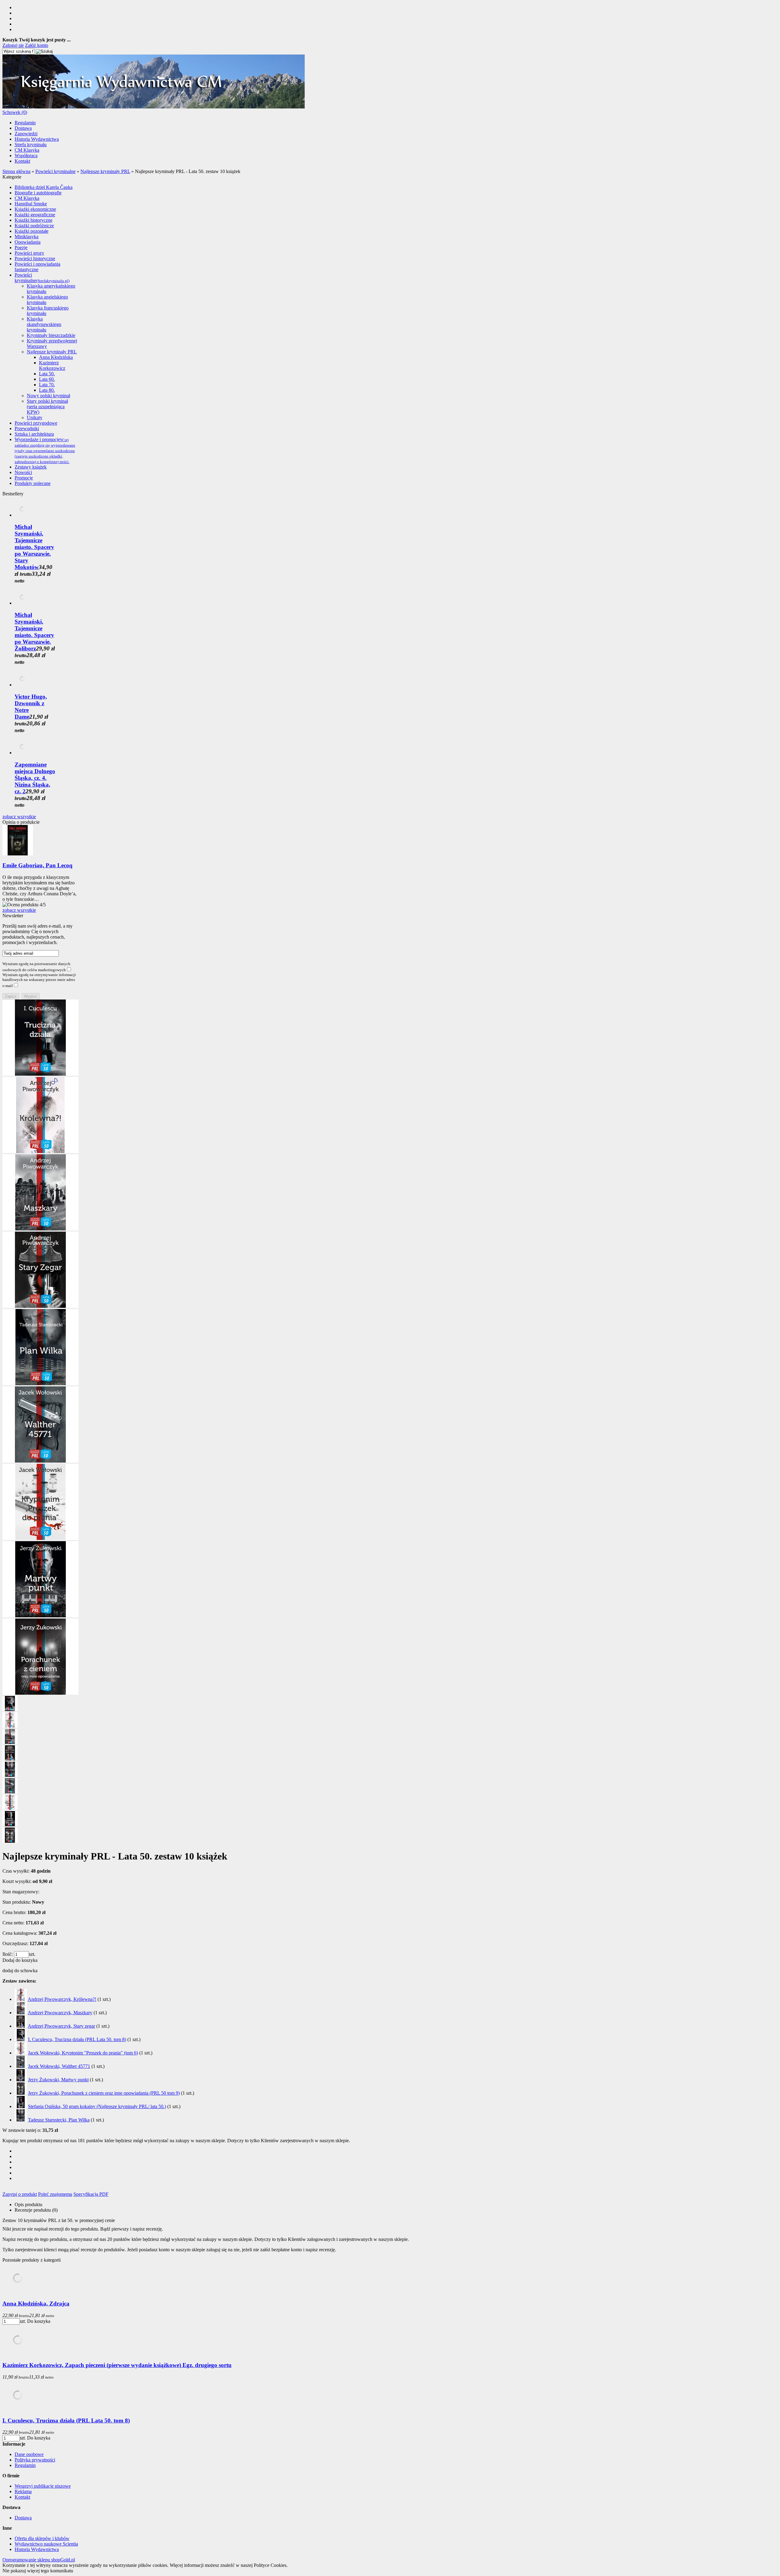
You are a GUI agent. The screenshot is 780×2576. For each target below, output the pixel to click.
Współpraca (26, 156)
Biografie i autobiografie (38, 193)
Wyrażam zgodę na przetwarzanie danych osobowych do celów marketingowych (36, 967)
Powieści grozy (29, 253)
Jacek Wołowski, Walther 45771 (59, 2066)
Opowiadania (28, 242)
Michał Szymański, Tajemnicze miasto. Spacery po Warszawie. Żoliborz (34, 632)
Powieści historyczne (35, 258)
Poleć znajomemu (55, 2194)
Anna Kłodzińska (56, 357)
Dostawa (23, 128)
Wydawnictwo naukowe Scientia (46, 2544)
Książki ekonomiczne (35, 209)
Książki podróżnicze (34, 226)
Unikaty (35, 418)
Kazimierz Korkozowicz (52, 365)
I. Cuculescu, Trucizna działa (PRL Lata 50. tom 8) (77, 2039)
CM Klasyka (27, 150)
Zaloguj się (13, 45)
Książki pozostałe (32, 231)
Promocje (24, 478)
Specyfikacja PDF (91, 2194)
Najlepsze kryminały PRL (52, 352)
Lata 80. (47, 390)
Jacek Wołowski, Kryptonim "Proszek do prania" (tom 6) (83, 2053)
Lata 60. (47, 379)
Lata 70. (47, 385)
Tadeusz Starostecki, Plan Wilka (59, 2120)
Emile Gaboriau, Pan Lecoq (37, 865)
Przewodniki (27, 428)
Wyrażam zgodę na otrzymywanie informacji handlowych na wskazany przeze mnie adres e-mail (39, 980)
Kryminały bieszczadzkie (51, 335)
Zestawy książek (31, 467)
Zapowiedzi (26, 134)
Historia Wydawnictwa (37, 139)
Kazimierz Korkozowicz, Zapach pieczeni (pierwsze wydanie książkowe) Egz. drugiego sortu (117, 2365)
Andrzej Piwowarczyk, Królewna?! (62, 1999)
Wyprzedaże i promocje (45, 450)
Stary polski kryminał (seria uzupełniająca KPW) (47, 407)
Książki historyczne (34, 220)
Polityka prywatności (35, 2460)
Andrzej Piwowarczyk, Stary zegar (61, 2026)
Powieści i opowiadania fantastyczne (37, 267)
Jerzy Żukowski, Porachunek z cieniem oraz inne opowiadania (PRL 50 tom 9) (104, 2093)
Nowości (23, 472)
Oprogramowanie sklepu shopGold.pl (39, 2560)
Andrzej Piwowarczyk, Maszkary (60, 2013)
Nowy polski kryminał (48, 396)
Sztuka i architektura (34, 434)
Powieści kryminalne (42, 278)
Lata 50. (47, 374)
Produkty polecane (33, 483)
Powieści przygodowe (36, 423)
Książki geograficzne (35, 215)
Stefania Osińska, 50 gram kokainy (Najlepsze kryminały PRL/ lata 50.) (97, 2106)
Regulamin (25, 123)
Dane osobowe (29, 2454)
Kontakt (22, 161)
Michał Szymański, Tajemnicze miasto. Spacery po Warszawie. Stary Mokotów (34, 547)
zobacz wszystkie (19, 817)
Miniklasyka (27, 237)
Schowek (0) (15, 112)
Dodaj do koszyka (20, 1960)
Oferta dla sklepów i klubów (42, 2538)
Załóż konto (37, 45)
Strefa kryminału (31, 145)
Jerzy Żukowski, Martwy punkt (58, 2080)
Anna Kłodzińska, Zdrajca (36, 2304)
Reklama (23, 2491)
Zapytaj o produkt (20, 2194)
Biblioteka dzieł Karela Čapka (44, 187)
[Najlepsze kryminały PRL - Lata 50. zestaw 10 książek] (41, 1074)
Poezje (21, 248)
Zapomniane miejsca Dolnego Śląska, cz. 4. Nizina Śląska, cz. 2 (35, 778)
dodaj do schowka (20, 1971)
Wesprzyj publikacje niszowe (43, 2486)
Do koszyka (39, 2321)
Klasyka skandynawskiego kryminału (44, 324)
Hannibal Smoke (31, 204)
